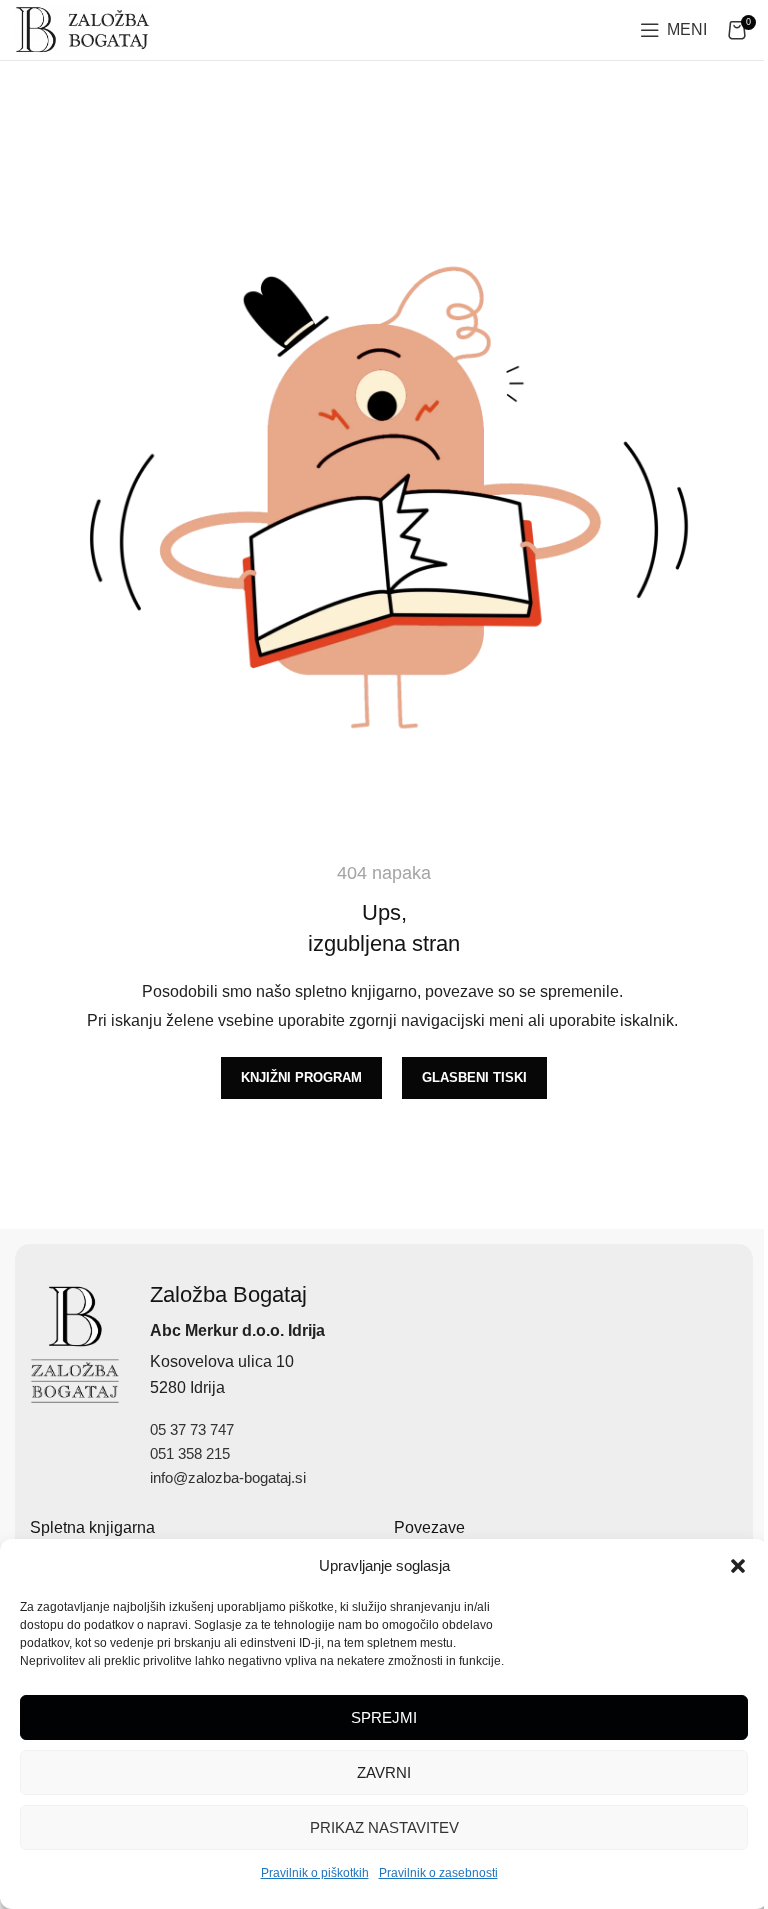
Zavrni (384, 1772)
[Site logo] (83, 28)
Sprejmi (384, 1717)
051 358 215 (190, 1453)
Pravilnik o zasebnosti (438, 1873)
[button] (738, 1566)
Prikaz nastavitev (384, 1827)
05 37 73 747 (192, 1429)
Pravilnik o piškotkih (315, 1873)
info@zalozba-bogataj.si (228, 1477)
